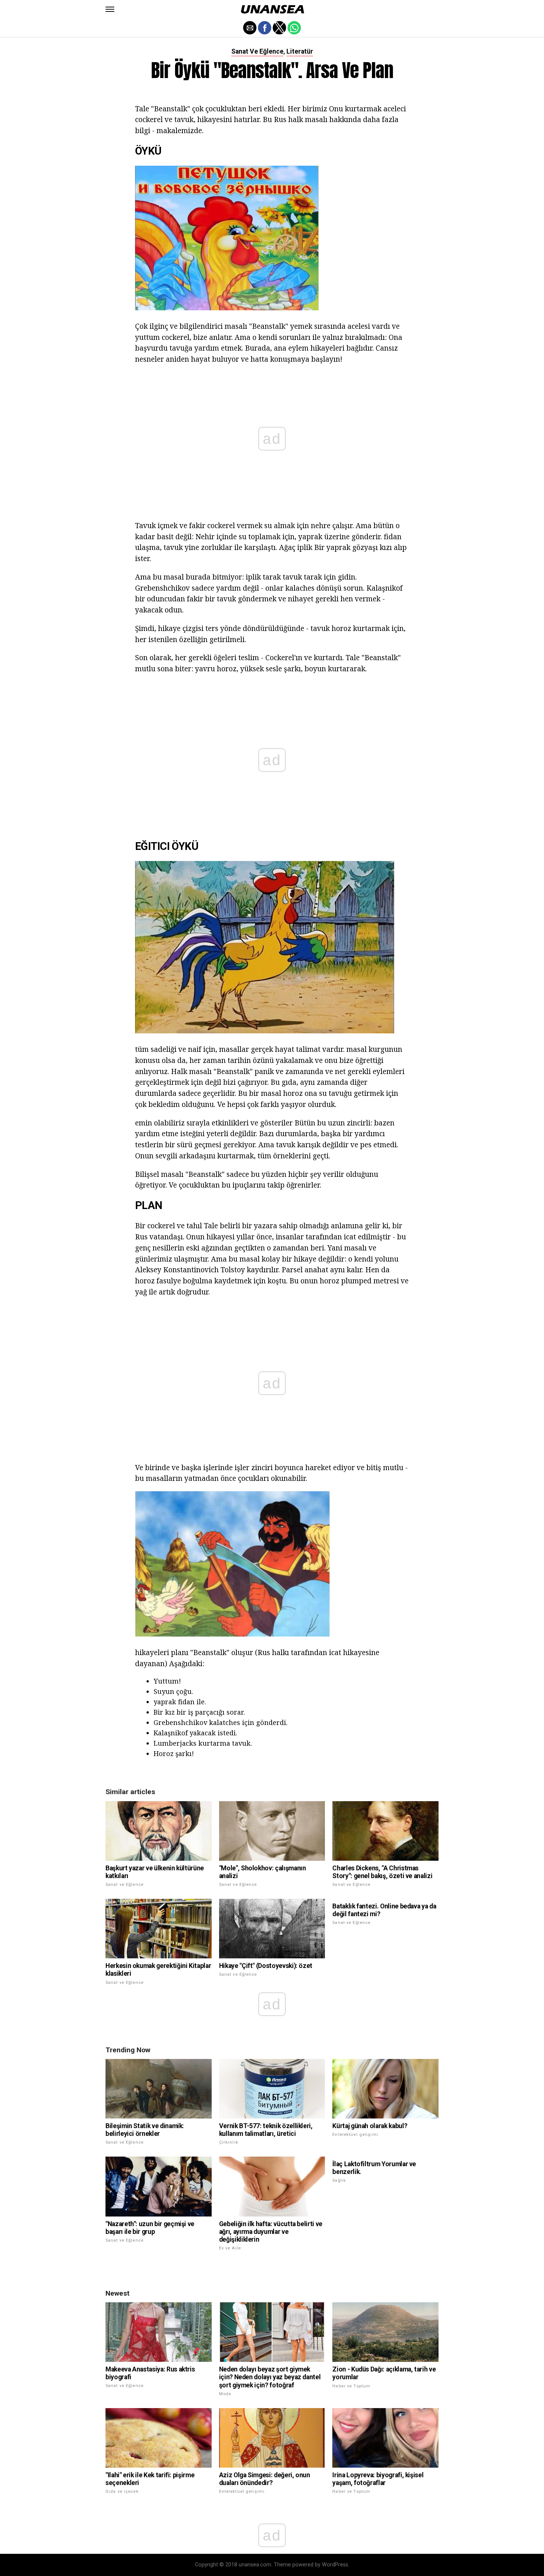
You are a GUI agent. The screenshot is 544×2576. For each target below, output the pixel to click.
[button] (110, 9)
